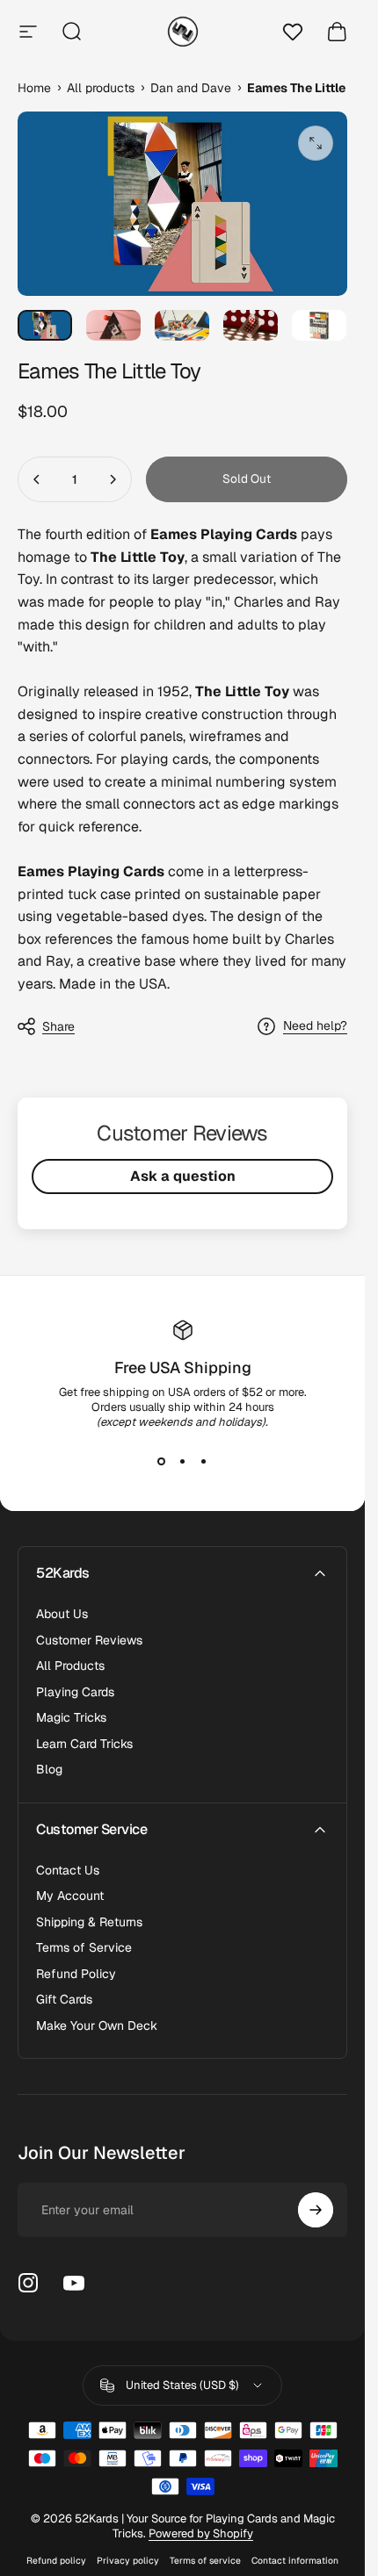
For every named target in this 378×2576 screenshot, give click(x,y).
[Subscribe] (316, 2210)
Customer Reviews (89, 1641)
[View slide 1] (162, 1461)
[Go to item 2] (113, 325)
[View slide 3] (204, 1461)
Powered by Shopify (201, 2533)
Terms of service (205, 2561)
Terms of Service (84, 1948)
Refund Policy (76, 1974)
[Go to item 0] (45, 325)
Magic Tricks (71, 1718)
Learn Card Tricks (84, 1744)
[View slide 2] (183, 1461)
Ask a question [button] (183, 1176)
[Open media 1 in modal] (316, 143)
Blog (49, 1770)
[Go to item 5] (319, 325)
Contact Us (68, 1871)
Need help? (315, 1026)
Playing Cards (75, 1692)
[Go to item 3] (182, 325)
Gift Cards (64, 2000)
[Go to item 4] (251, 325)
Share (58, 1026)
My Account (70, 1896)
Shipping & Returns (89, 1922)
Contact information (295, 2561)
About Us (62, 1614)
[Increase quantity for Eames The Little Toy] (113, 479)
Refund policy (56, 2561)
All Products (70, 1666)
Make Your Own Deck (97, 2026)
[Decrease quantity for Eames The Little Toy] (37, 479)
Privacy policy (128, 2561)
